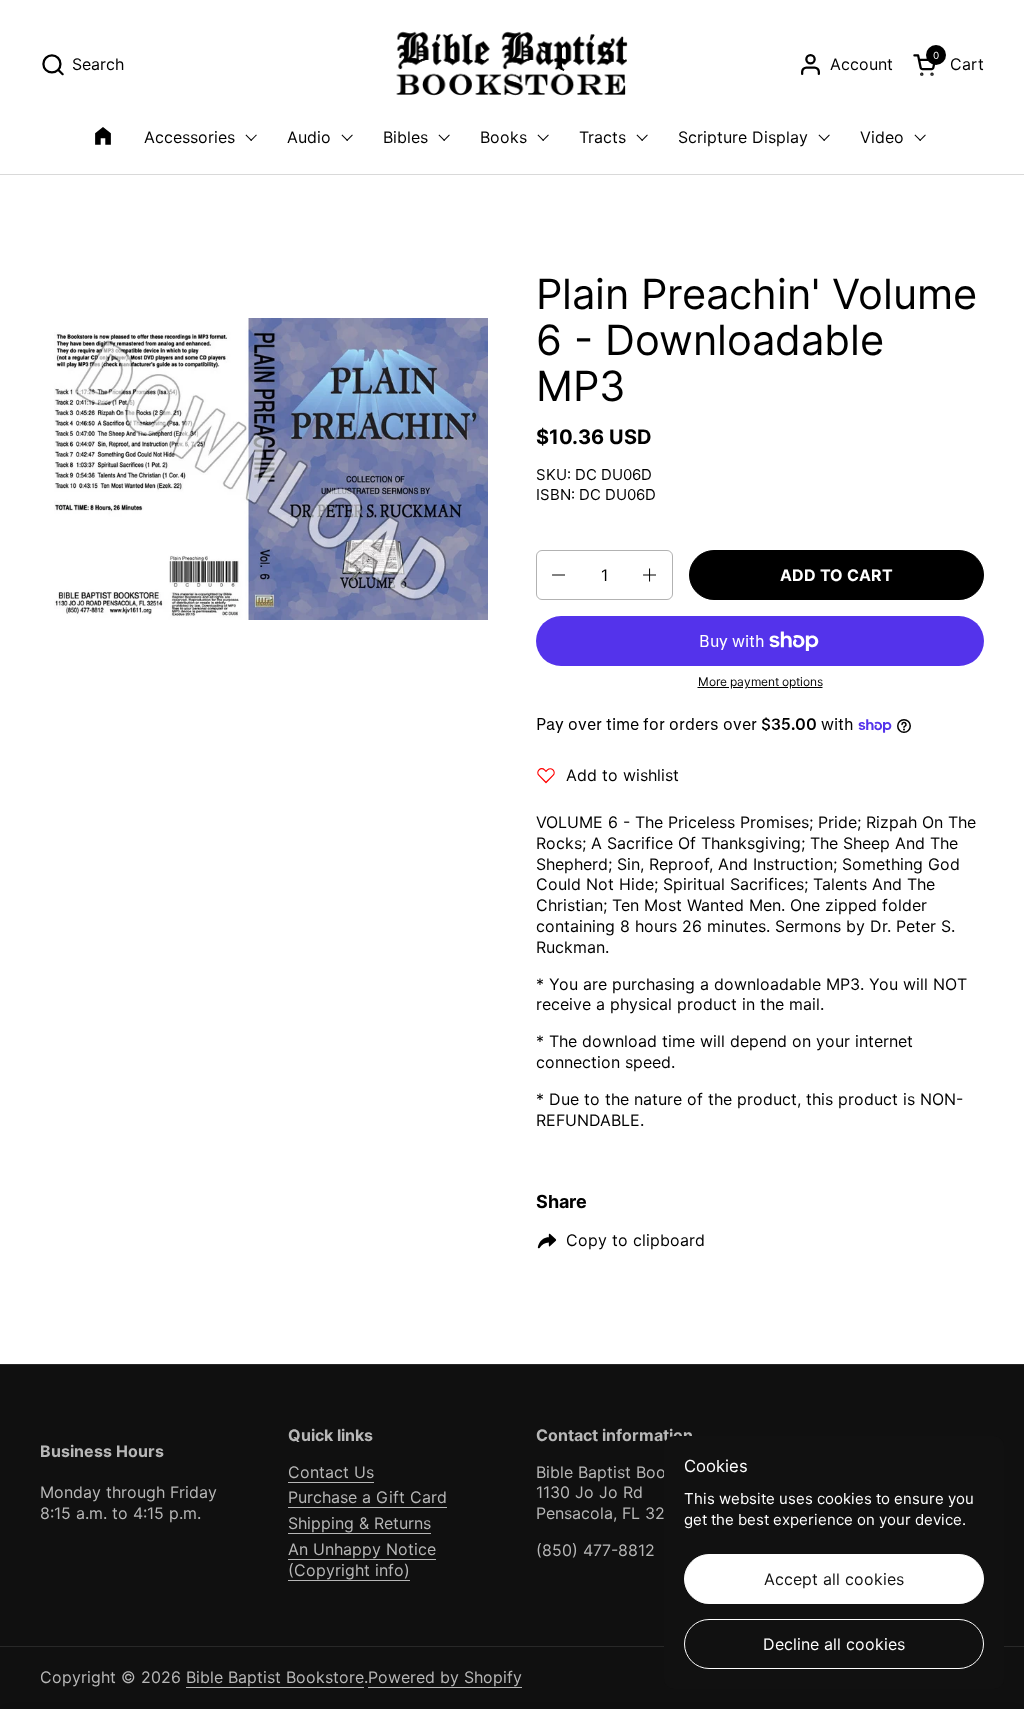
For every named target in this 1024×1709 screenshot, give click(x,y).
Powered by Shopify (445, 1677)
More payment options (760, 681)
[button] (82, 64)
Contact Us (331, 1472)
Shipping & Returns (359, 1523)
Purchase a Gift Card (367, 1497)
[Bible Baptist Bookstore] (512, 64)
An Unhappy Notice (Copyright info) (362, 1559)
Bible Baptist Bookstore (275, 1677)
